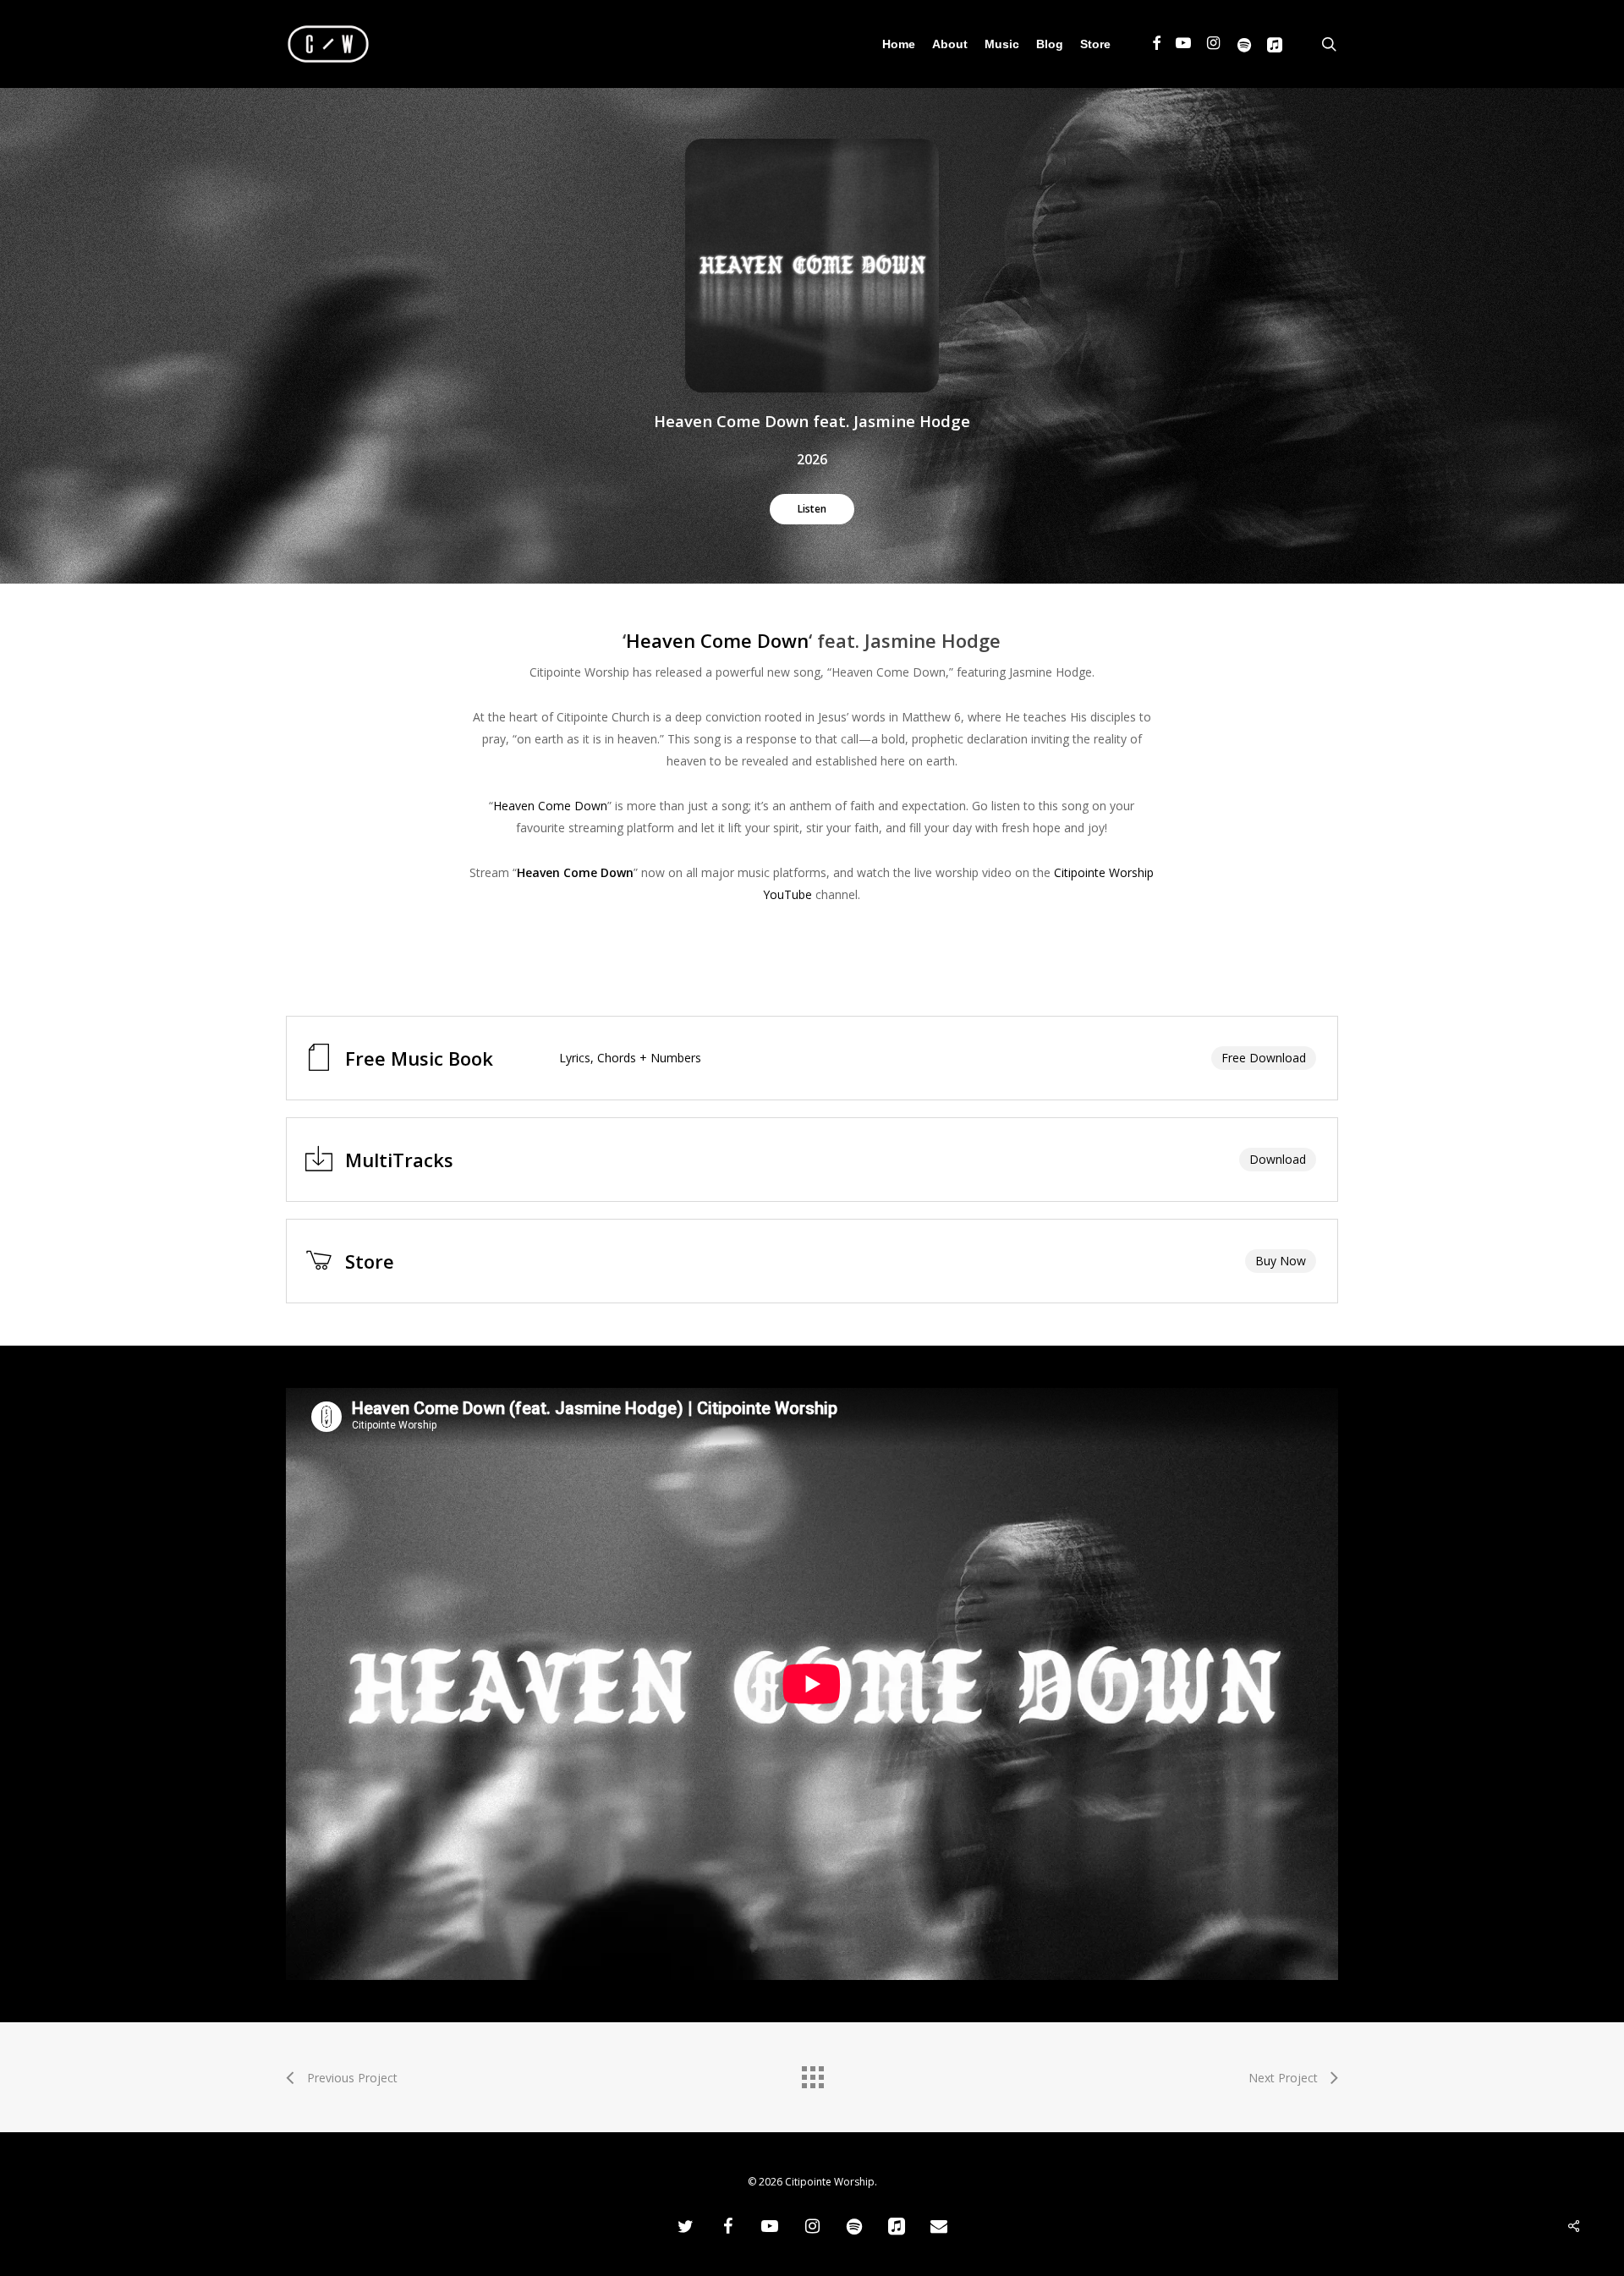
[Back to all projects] (812, 2073)
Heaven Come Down (717, 640)
